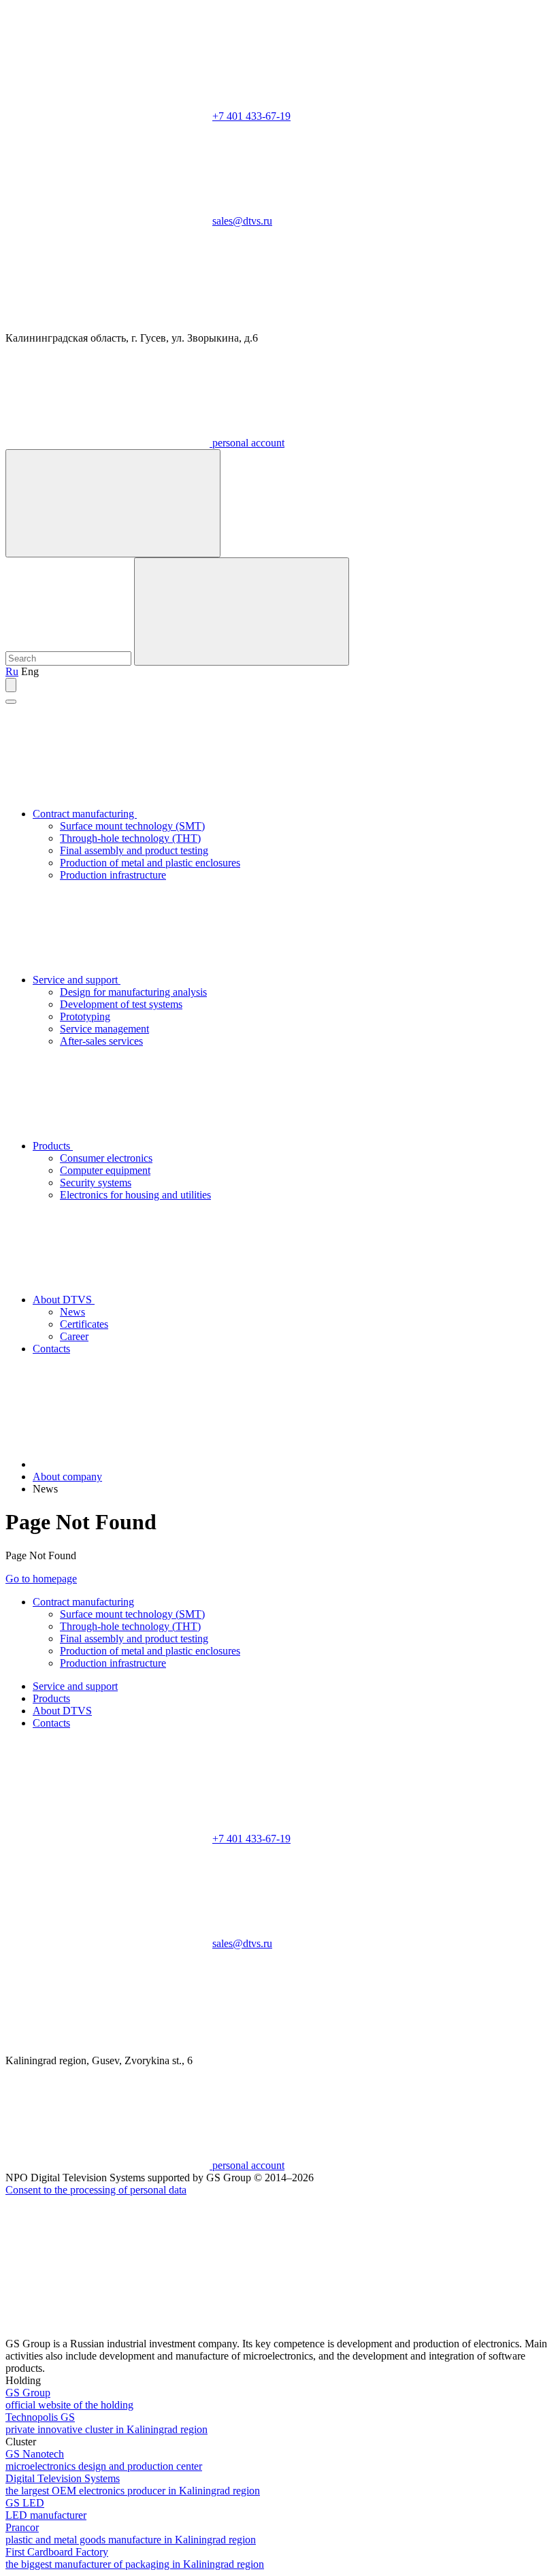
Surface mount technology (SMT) (132, 826)
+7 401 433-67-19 (251, 116)
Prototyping (85, 1016)
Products (53, 1146)
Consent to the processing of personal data (96, 2190)
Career (74, 1336)
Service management (104, 1029)
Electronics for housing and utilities (135, 1195)
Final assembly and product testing (134, 850)
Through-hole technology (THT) (130, 838)
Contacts (51, 1349)
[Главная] (135, 1464)
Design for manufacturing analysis (133, 992)
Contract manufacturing (85, 814)
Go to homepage (41, 1579)
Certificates (84, 1324)
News (72, 1312)
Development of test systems (121, 1004)
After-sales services (101, 1041)
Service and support (77, 980)
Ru (12, 671)
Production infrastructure (113, 875)
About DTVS (64, 1300)
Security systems (96, 1183)
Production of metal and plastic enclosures (150, 863)
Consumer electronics (106, 1158)
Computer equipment (105, 1170)
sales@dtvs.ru (242, 221)
